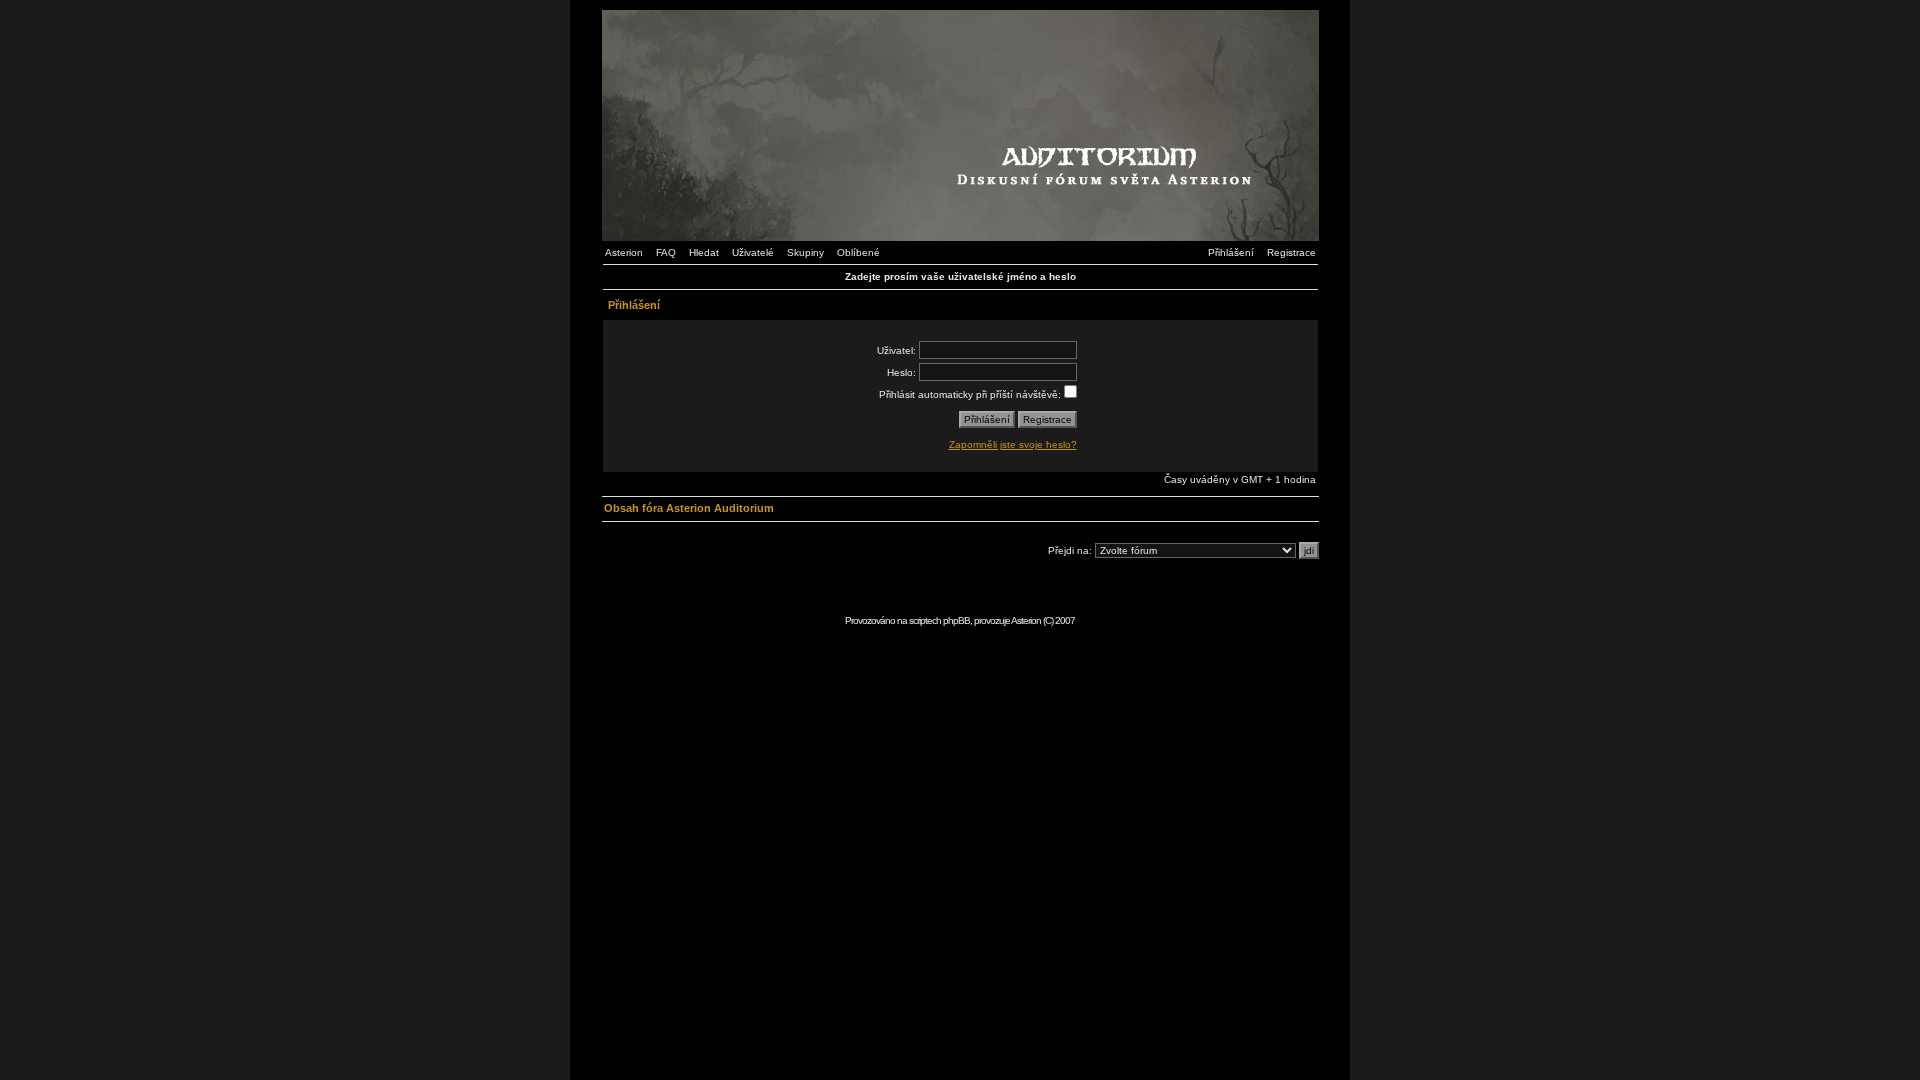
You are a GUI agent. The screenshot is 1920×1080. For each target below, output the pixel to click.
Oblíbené (858, 252)
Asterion (624, 252)
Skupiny (805, 252)
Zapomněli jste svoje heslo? (1013, 444)
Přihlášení (1231, 252)
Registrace (1291, 252)
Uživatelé (753, 252)
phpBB (956, 620)
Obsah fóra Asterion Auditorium (689, 508)
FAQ (666, 252)
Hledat (704, 252)
